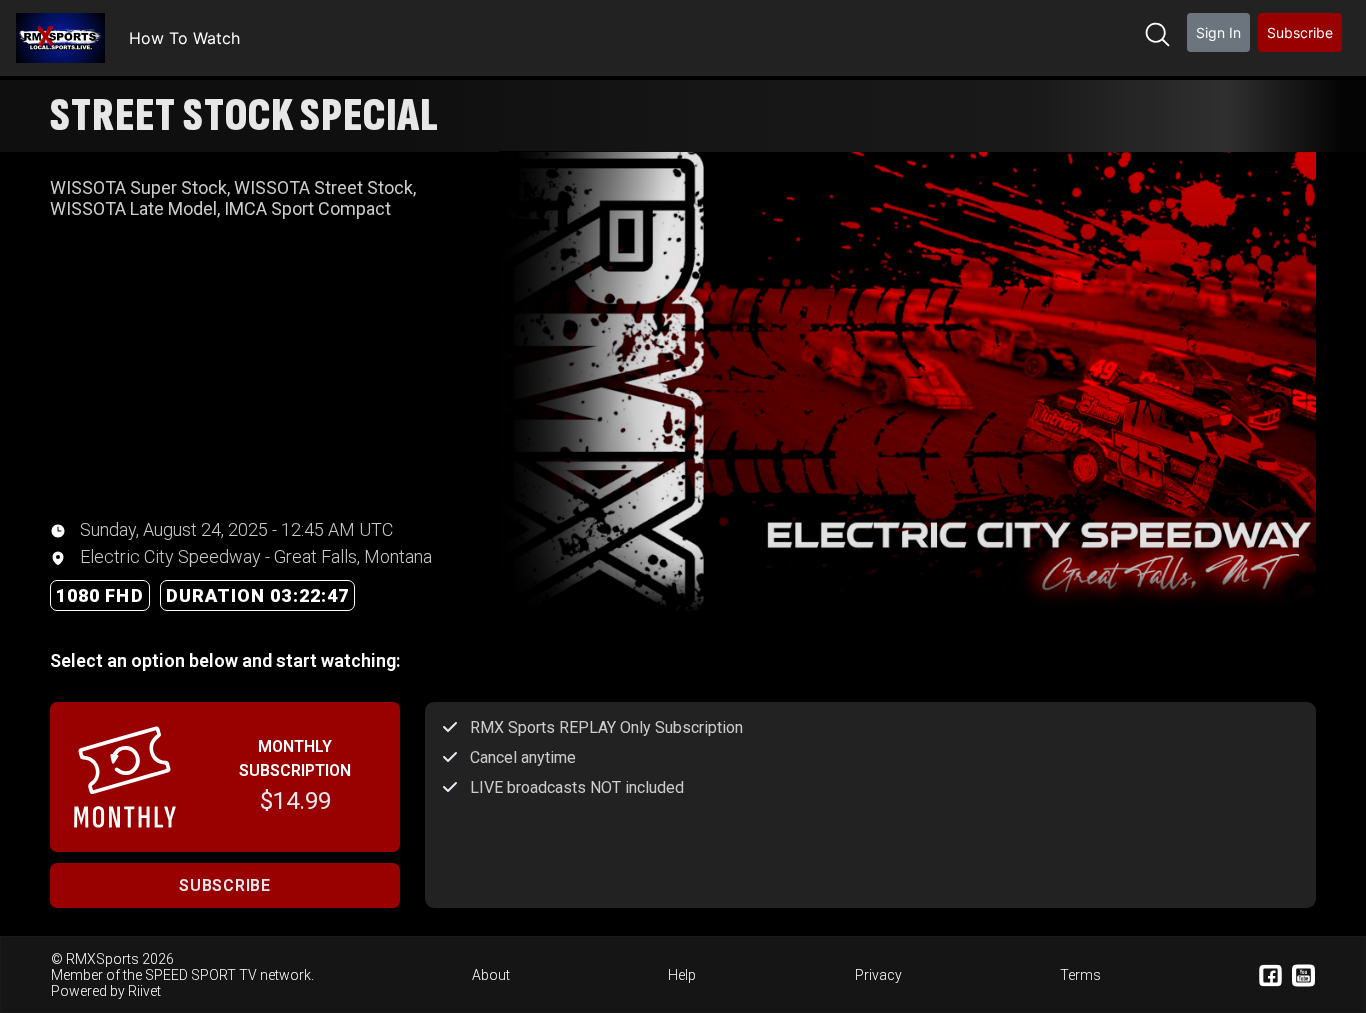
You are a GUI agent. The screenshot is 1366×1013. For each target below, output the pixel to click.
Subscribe (1300, 32)
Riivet (144, 991)
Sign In (1218, 32)
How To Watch (184, 38)
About (491, 975)
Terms (1080, 975)
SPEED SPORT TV (201, 975)
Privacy (878, 975)
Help (682, 975)
